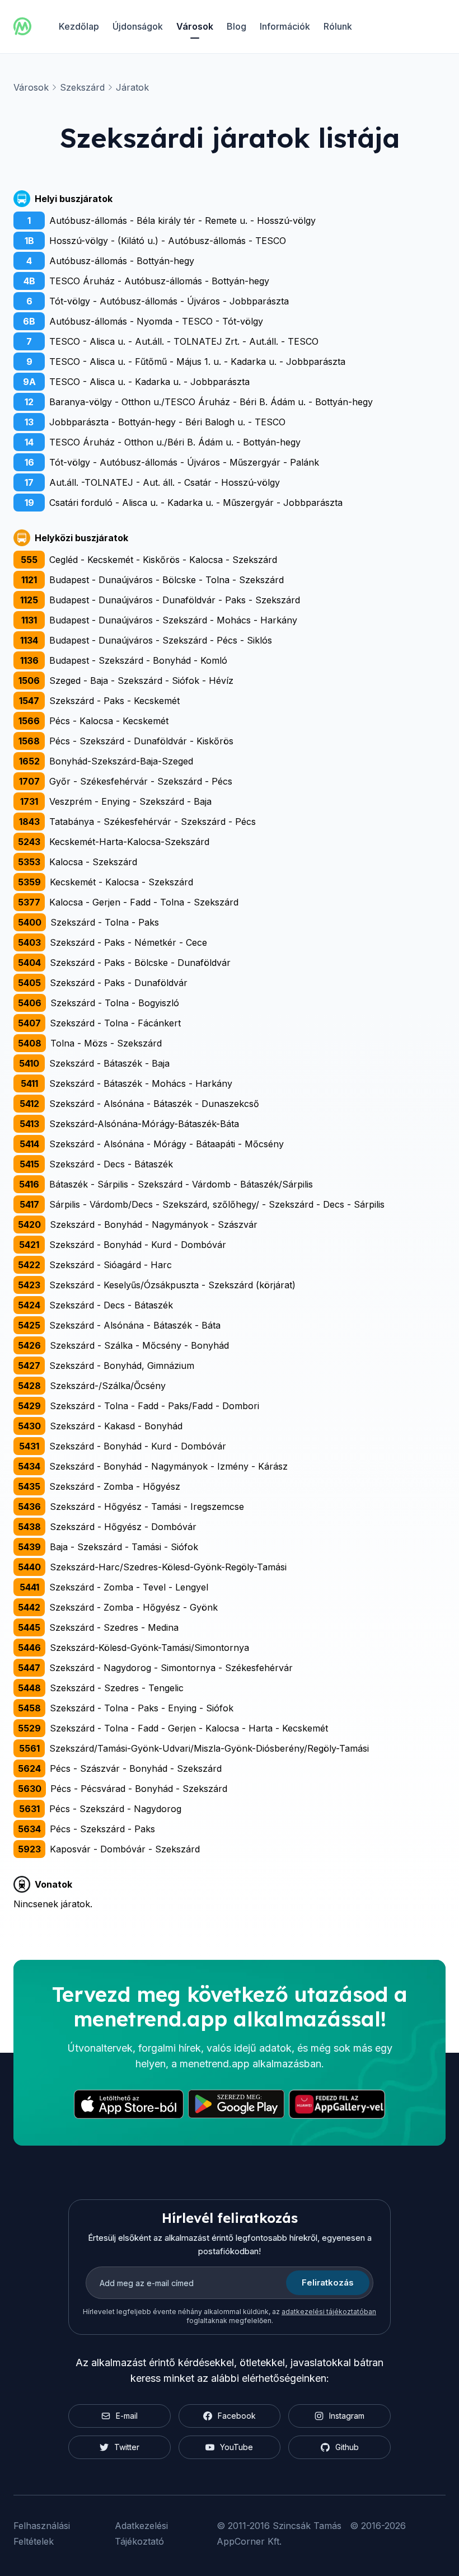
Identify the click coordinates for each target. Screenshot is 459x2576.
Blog (236, 26)
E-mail (127, 2416)
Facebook (237, 2416)
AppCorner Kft (248, 2541)
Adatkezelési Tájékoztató (141, 2533)
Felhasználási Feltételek (42, 2533)
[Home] (22, 26)
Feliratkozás (328, 2282)
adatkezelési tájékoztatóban (329, 2312)
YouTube (236, 2447)
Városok (195, 26)
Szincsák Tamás (307, 2526)
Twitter (127, 2447)
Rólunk (338, 26)
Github (347, 2447)
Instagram (347, 2416)
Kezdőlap (79, 26)
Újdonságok (138, 26)
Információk (285, 26)
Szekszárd (82, 87)
